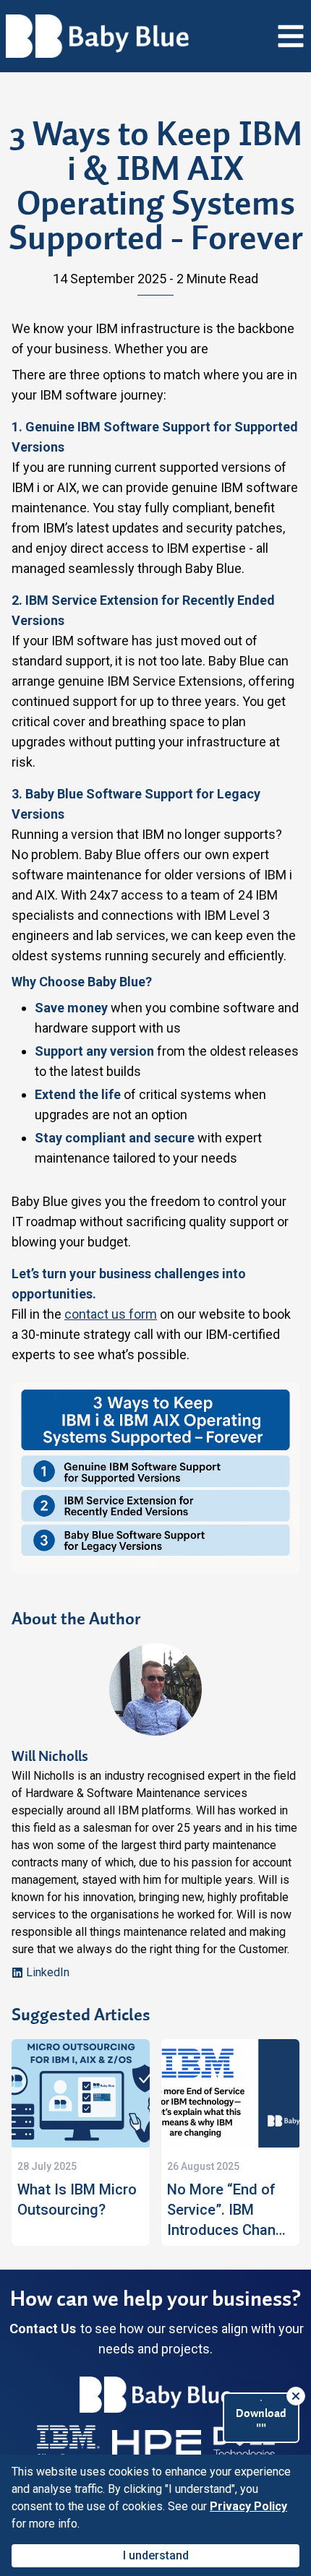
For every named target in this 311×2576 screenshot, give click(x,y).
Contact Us (43, 2329)
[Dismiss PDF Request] (296, 2396)
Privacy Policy (248, 2506)
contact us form (111, 1314)
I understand (156, 2555)
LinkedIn (48, 1972)
